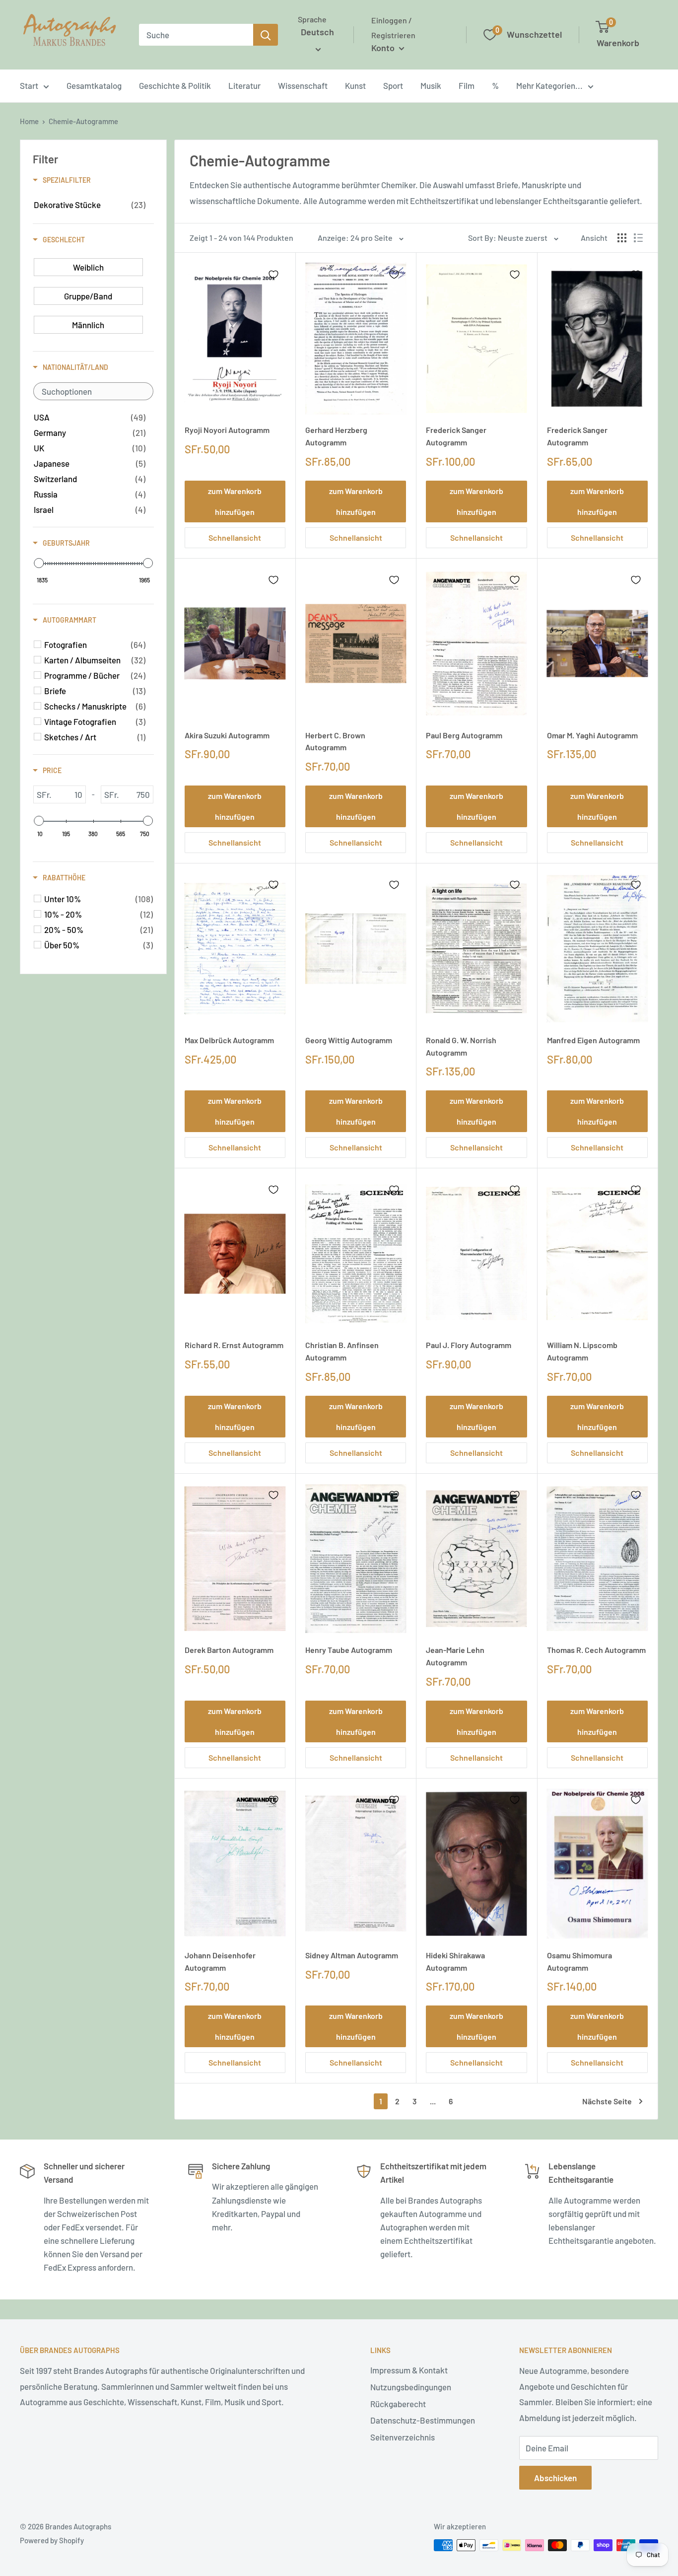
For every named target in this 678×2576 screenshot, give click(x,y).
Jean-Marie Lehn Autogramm (455, 1656)
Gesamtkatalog (94, 85)
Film (467, 85)
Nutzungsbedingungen (411, 2387)
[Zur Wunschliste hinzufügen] (273, 275)
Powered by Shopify (52, 2540)
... (433, 2101)
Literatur (244, 85)
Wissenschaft (303, 85)
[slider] (39, 563)
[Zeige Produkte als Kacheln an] (622, 238)
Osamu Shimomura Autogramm (579, 1961)
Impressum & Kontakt (409, 2370)
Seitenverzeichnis (403, 2437)
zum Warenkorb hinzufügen (235, 501)
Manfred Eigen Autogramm (593, 1040)
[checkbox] (90, 205)
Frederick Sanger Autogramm (456, 436)
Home (29, 121)
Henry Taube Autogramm (349, 1650)
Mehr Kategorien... (549, 85)
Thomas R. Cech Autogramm (596, 1650)
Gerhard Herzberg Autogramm (336, 436)
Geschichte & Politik (175, 85)
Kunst (355, 85)
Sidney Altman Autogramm (352, 1955)
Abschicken (555, 2478)
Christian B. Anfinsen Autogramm (342, 1351)
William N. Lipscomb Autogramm (582, 1351)
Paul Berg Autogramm (464, 735)
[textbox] (93, 391)
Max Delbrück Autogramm (229, 1040)
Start (29, 85)
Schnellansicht (235, 537)
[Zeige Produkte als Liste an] (638, 238)
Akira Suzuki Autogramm (227, 735)
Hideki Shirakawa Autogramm (455, 1961)
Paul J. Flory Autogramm (469, 1345)
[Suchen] (266, 35)
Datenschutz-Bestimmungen (423, 2420)
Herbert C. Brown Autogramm (335, 741)
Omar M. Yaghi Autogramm (592, 735)
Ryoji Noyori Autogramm (227, 430)
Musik (431, 85)
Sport (393, 85)
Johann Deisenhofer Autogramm (220, 1961)
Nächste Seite (607, 2101)
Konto (384, 48)
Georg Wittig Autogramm (349, 1040)
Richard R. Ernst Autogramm (234, 1345)
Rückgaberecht (398, 2404)
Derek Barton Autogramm (229, 1650)
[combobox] (196, 35)
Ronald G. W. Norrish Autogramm (461, 1046)
